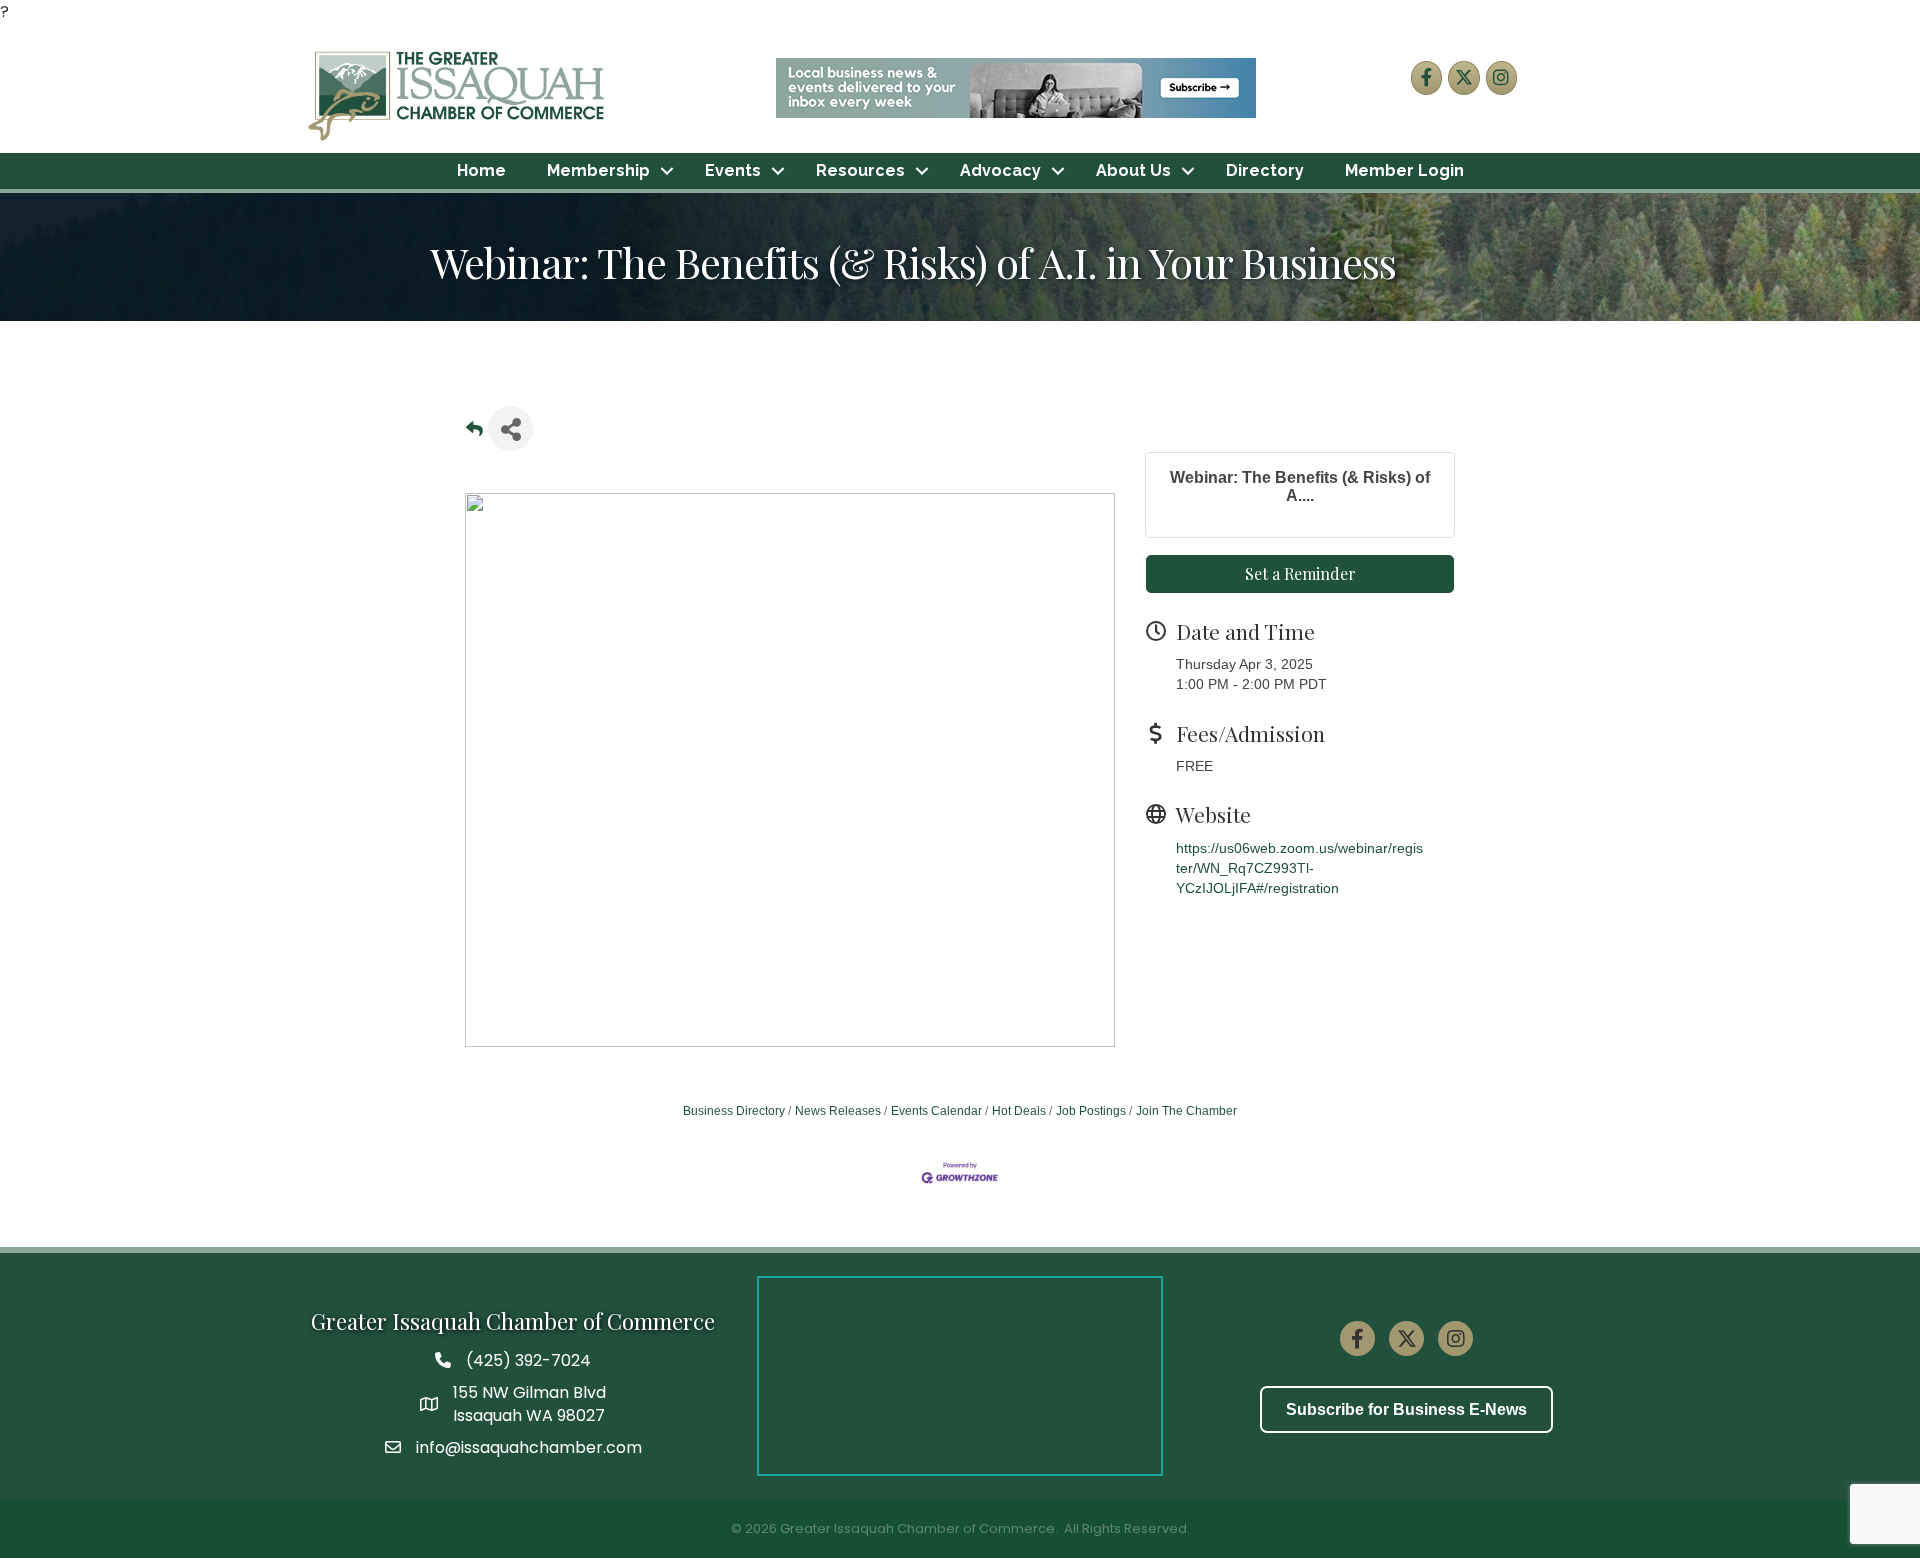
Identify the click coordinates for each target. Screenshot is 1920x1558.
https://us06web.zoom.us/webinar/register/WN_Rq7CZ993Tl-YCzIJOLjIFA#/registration (1299, 868)
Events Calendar (936, 1111)
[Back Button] (474, 434)
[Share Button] (510, 428)
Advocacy (1000, 170)
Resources (860, 170)
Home (481, 170)
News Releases (838, 1111)
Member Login (1404, 170)
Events (733, 170)
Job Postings (1091, 1111)
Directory (1265, 170)
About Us (1133, 170)
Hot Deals (1019, 1111)
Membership (598, 170)
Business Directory (734, 1111)
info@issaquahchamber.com (529, 1447)
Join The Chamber (1186, 1111)
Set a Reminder (1300, 573)
